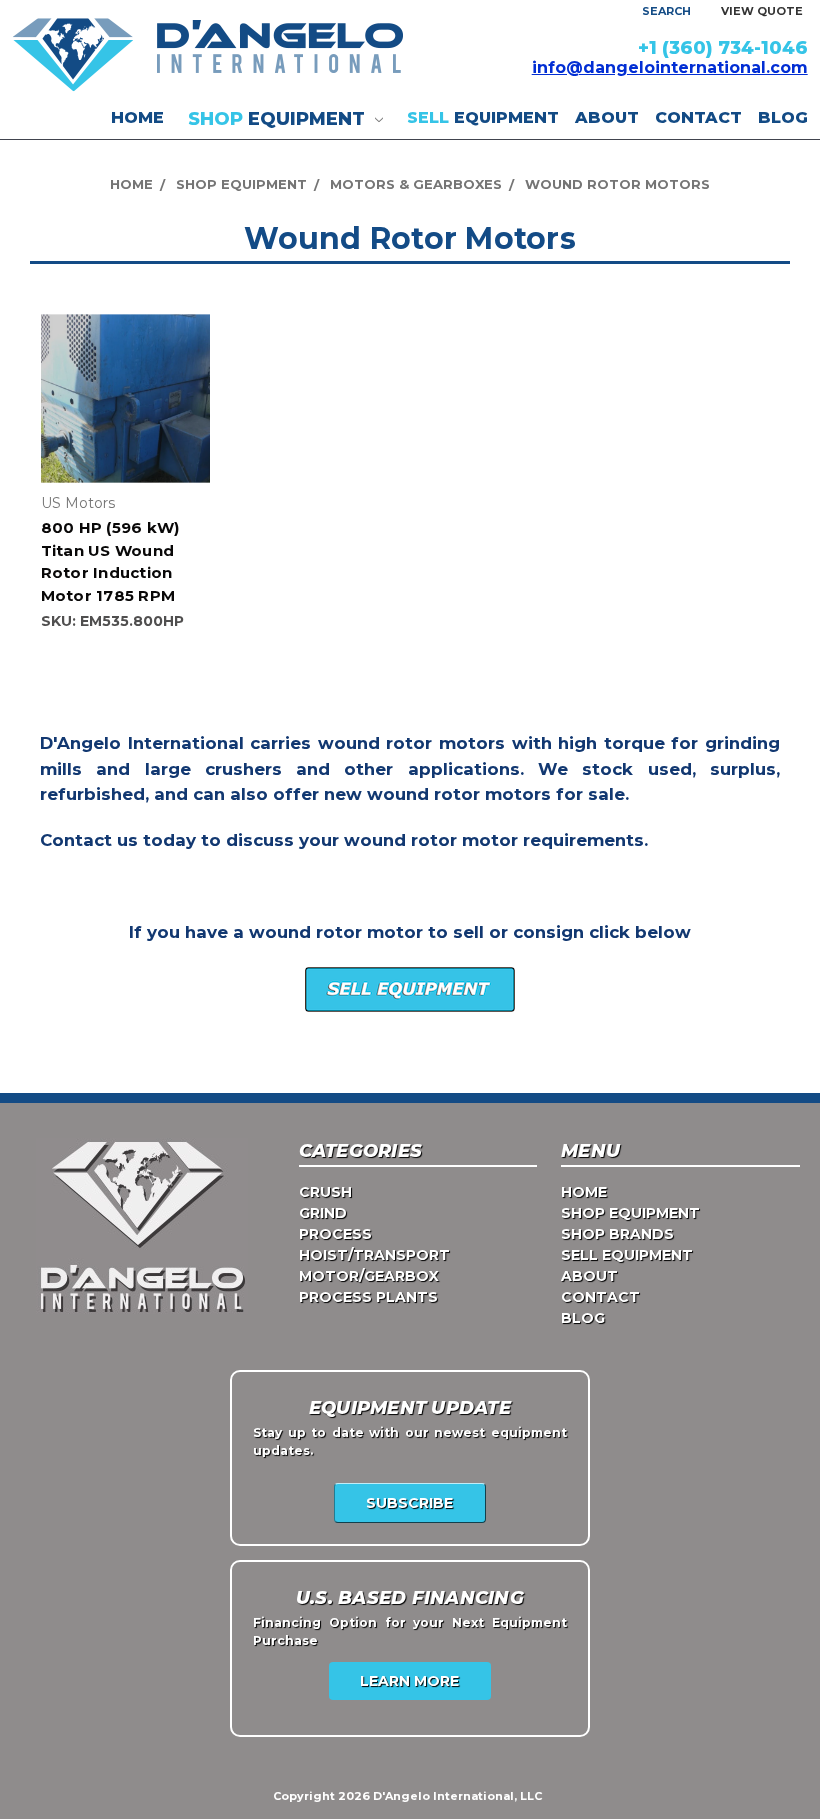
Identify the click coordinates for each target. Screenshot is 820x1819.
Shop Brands (617, 1234)
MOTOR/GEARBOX (369, 1276)
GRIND (323, 1213)
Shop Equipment (630, 1213)
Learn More (409, 1681)
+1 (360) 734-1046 (723, 48)
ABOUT (607, 117)
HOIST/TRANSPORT (374, 1255)
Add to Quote (125, 415)
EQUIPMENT (279, 119)
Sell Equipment (627, 1255)
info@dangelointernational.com (670, 67)
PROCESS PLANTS (368, 1297)
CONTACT (698, 117)
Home (137, 117)
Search (666, 11)
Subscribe (409, 1503)
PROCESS (335, 1234)
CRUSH (325, 1192)
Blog (783, 117)
